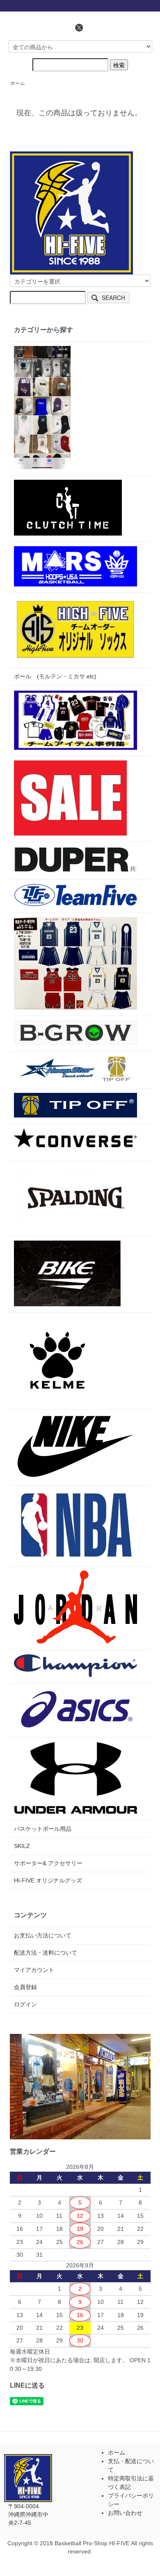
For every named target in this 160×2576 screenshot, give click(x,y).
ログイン (25, 2004)
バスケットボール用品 (43, 1829)
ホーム (18, 83)
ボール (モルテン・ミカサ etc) (55, 676)
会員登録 (25, 1987)
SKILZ (22, 1846)
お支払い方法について (43, 1935)
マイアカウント (34, 1970)
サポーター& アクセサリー (48, 1863)
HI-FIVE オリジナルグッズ (48, 1880)
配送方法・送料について (46, 1953)
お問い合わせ (125, 2513)
